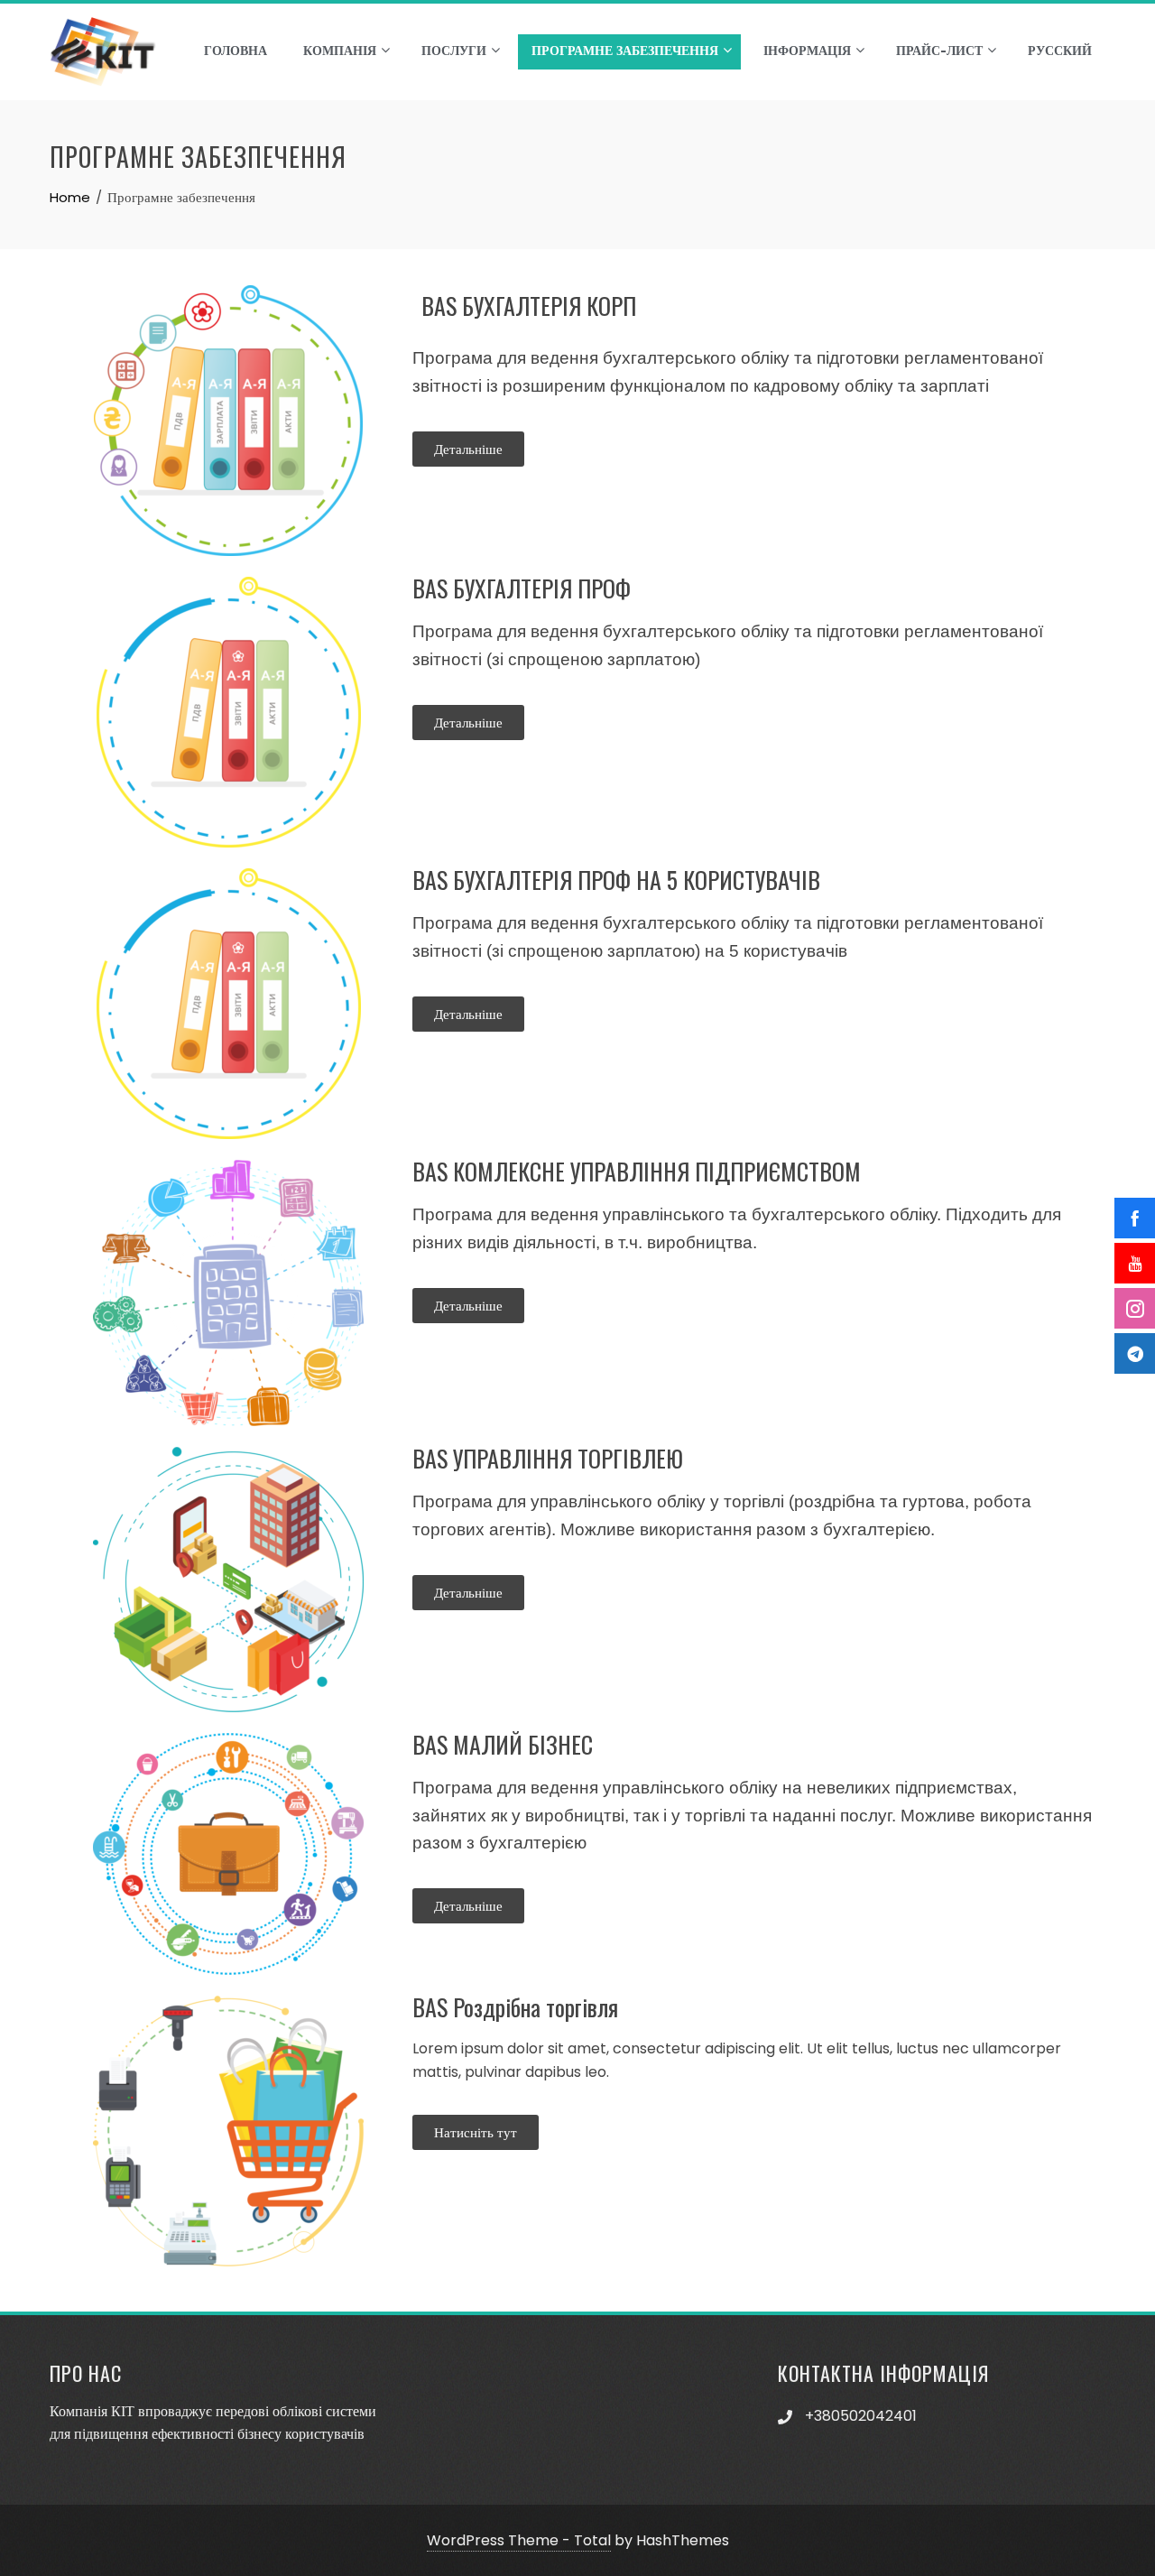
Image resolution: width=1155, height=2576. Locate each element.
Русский (1060, 51)
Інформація (807, 51)
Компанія (340, 51)
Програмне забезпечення (625, 51)
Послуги (454, 51)
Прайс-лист (939, 51)
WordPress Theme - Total (519, 2540)
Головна (236, 51)
